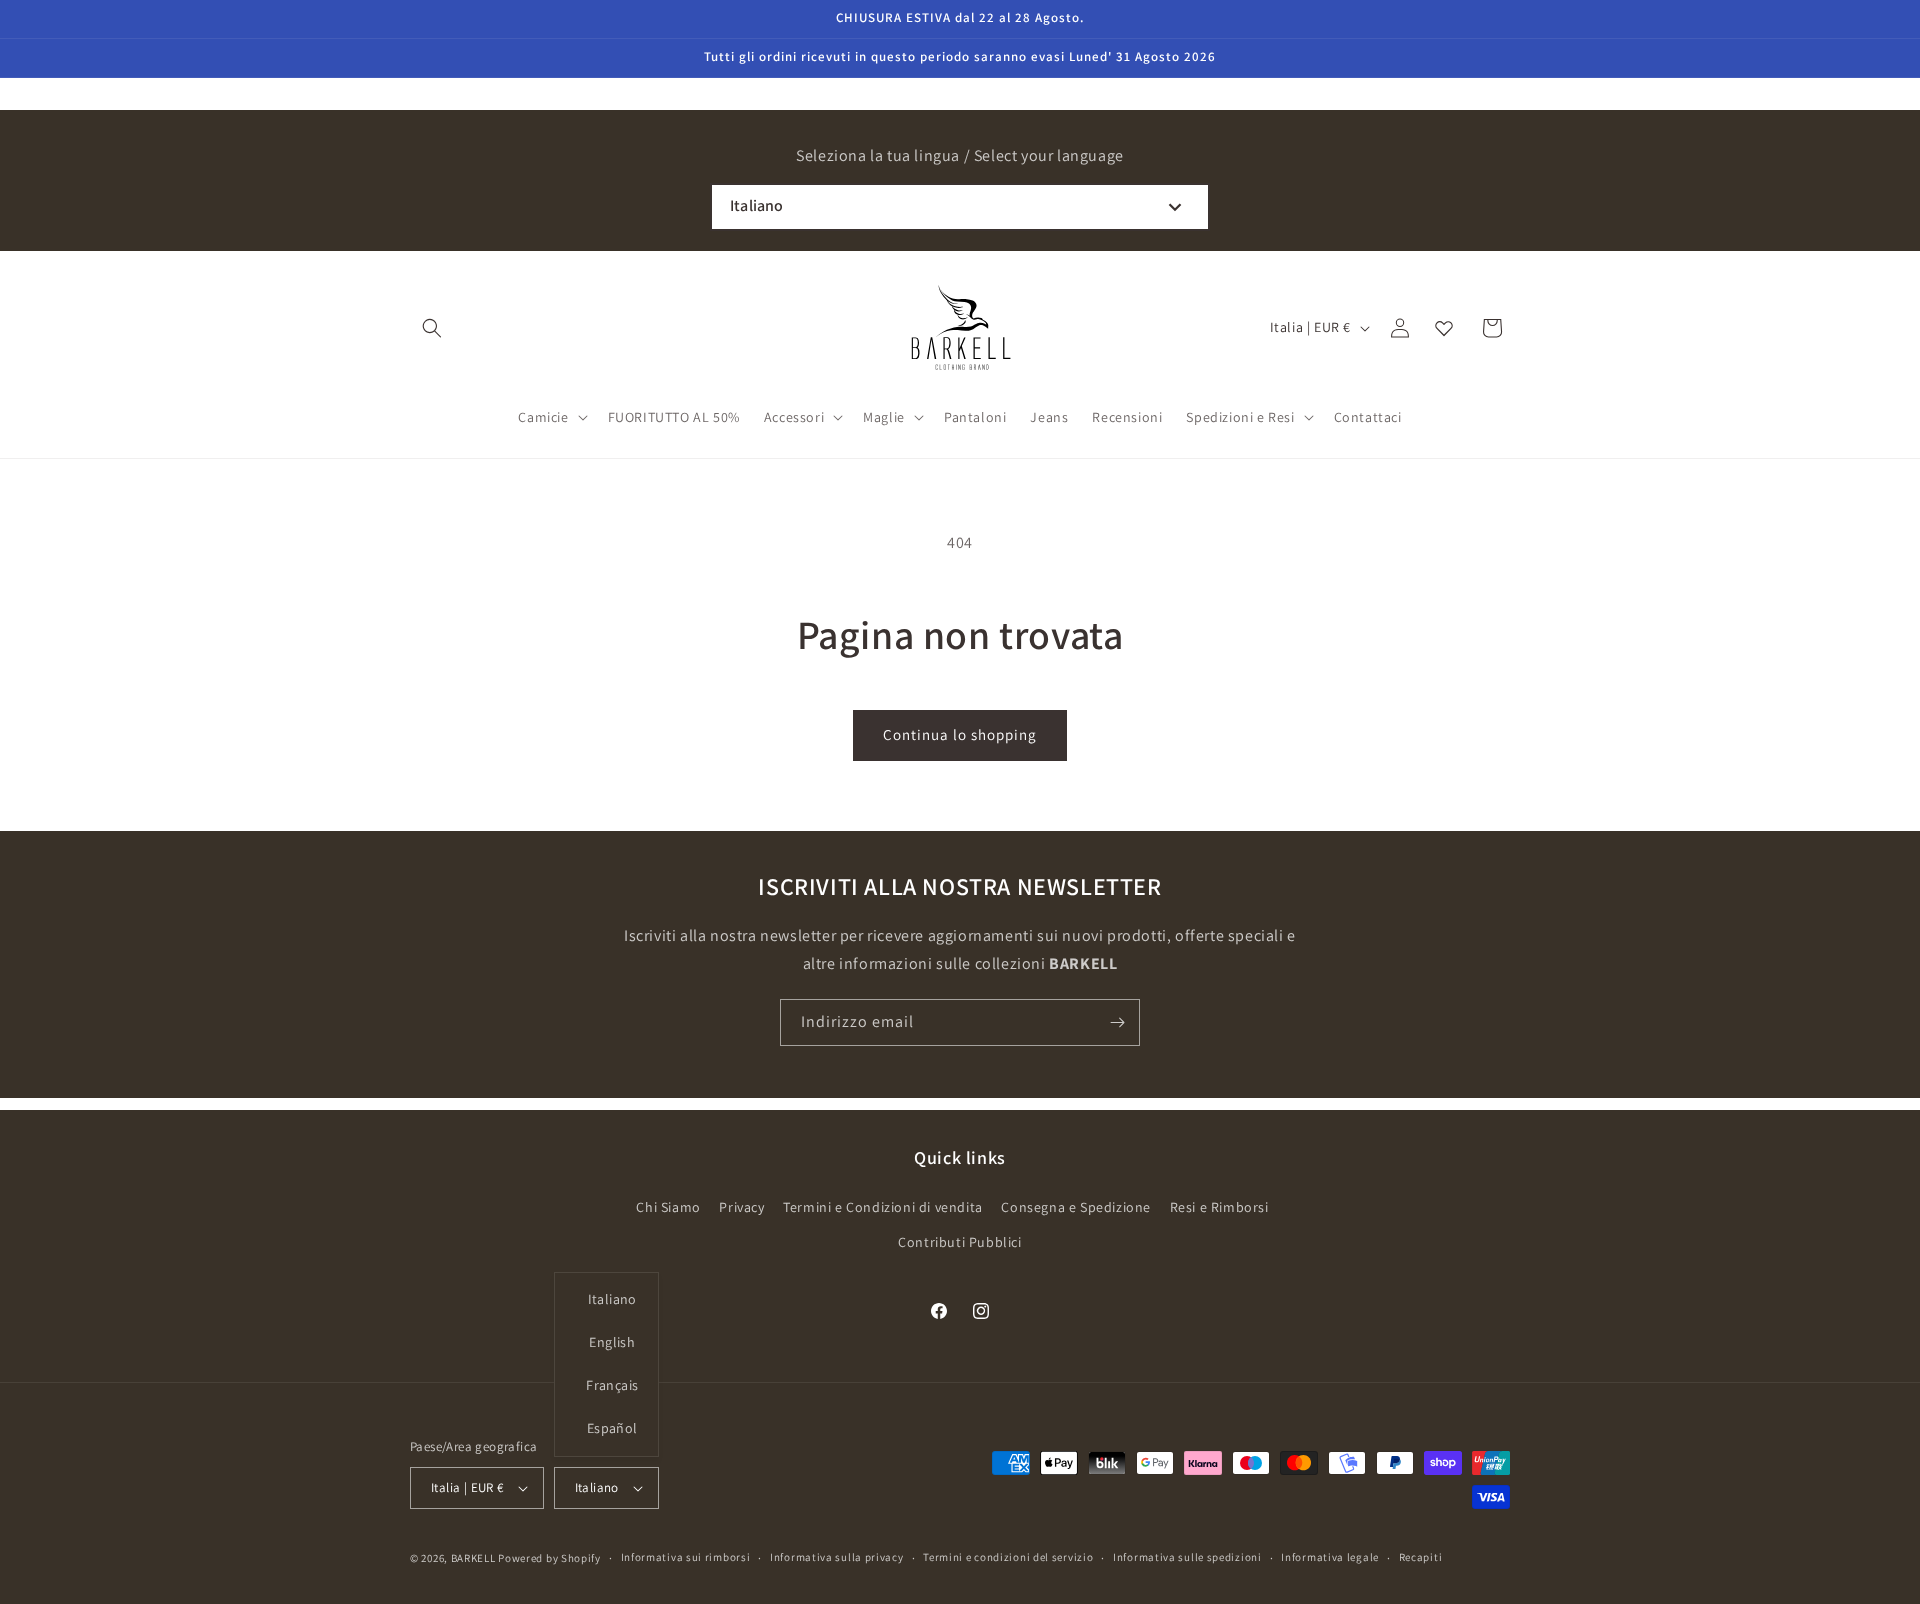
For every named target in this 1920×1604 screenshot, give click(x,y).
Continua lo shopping (960, 734)
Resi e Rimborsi (1219, 1207)
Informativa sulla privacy (837, 1557)
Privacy (741, 1207)
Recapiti (1421, 1557)
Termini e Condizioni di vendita (883, 1207)
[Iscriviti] (1117, 1022)
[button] (432, 328)
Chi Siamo (668, 1207)
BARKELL (473, 1558)
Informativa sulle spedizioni (1187, 1557)
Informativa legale (1330, 1557)
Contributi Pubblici (959, 1242)
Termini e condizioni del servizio (1008, 1557)
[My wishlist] (1444, 328)
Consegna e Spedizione (1076, 1207)
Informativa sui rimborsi (686, 1557)
